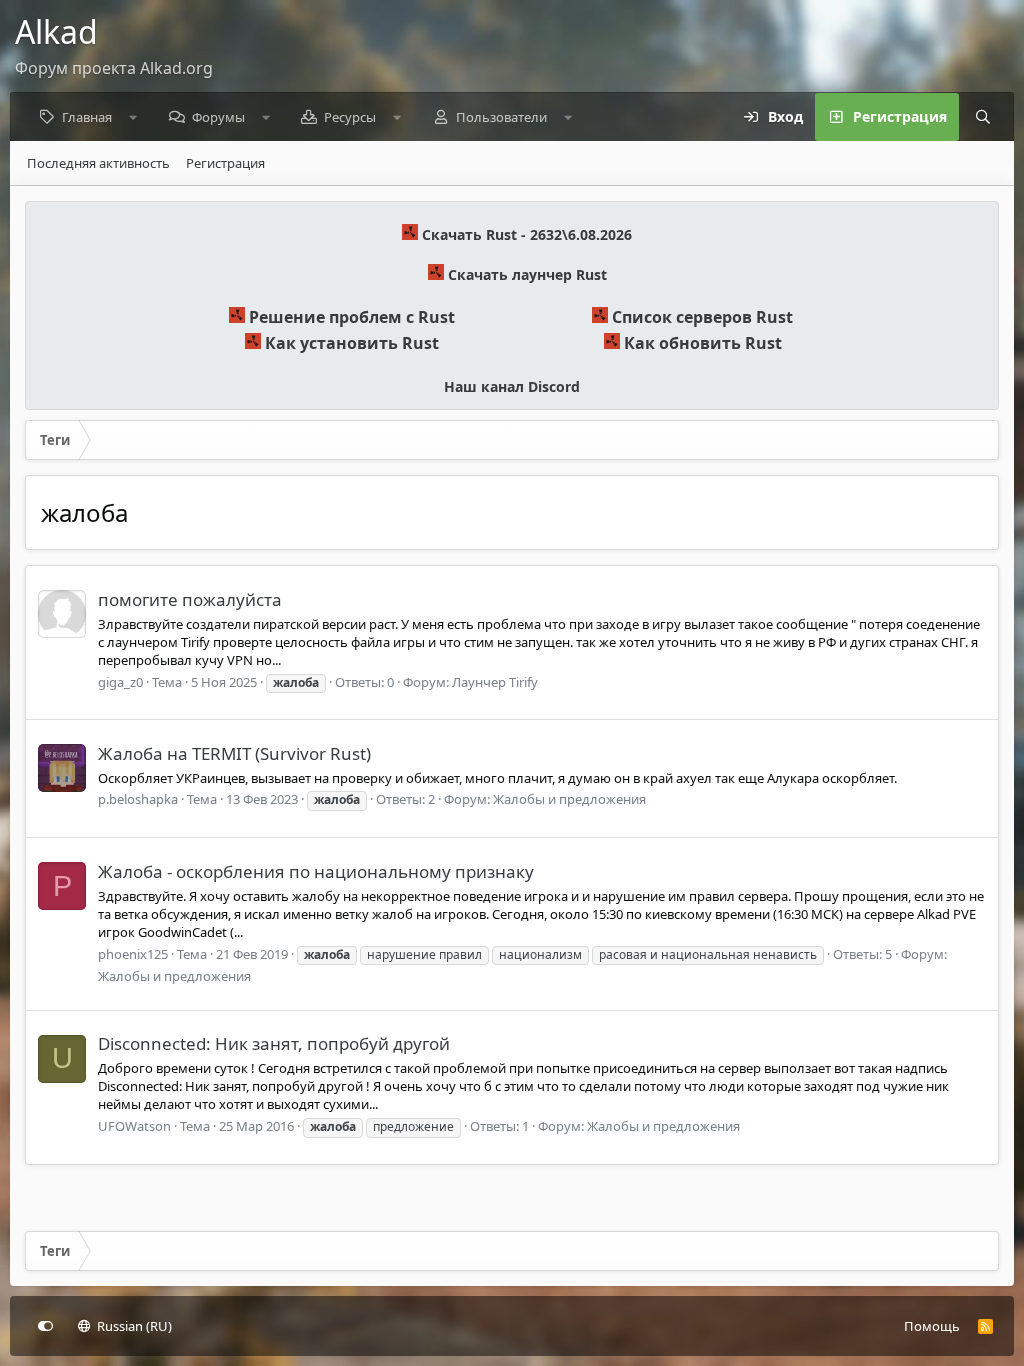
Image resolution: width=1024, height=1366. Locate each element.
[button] (133, 117)
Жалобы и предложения (569, 799)
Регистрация (225, 163)
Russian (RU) (133, 1326)
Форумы (218, 117)
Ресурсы (350, 117)
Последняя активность (98, 163)
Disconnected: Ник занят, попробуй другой (274, 1043)
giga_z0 (120, 682)
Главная (87, 117)
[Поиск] (983, 117)
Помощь (932, 1326)
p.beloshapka (138, 799)
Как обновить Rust (703, 343)
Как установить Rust (352, 343)
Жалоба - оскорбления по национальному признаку (316, 871)
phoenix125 (133, 954)
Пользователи (501, 117)
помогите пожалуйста (190, 599)
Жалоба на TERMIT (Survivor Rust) (234, 753)
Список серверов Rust (702, 317)
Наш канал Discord (512, 386)
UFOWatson (134, 1126)
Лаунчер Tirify (495, 682)
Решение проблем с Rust (352, 317)
